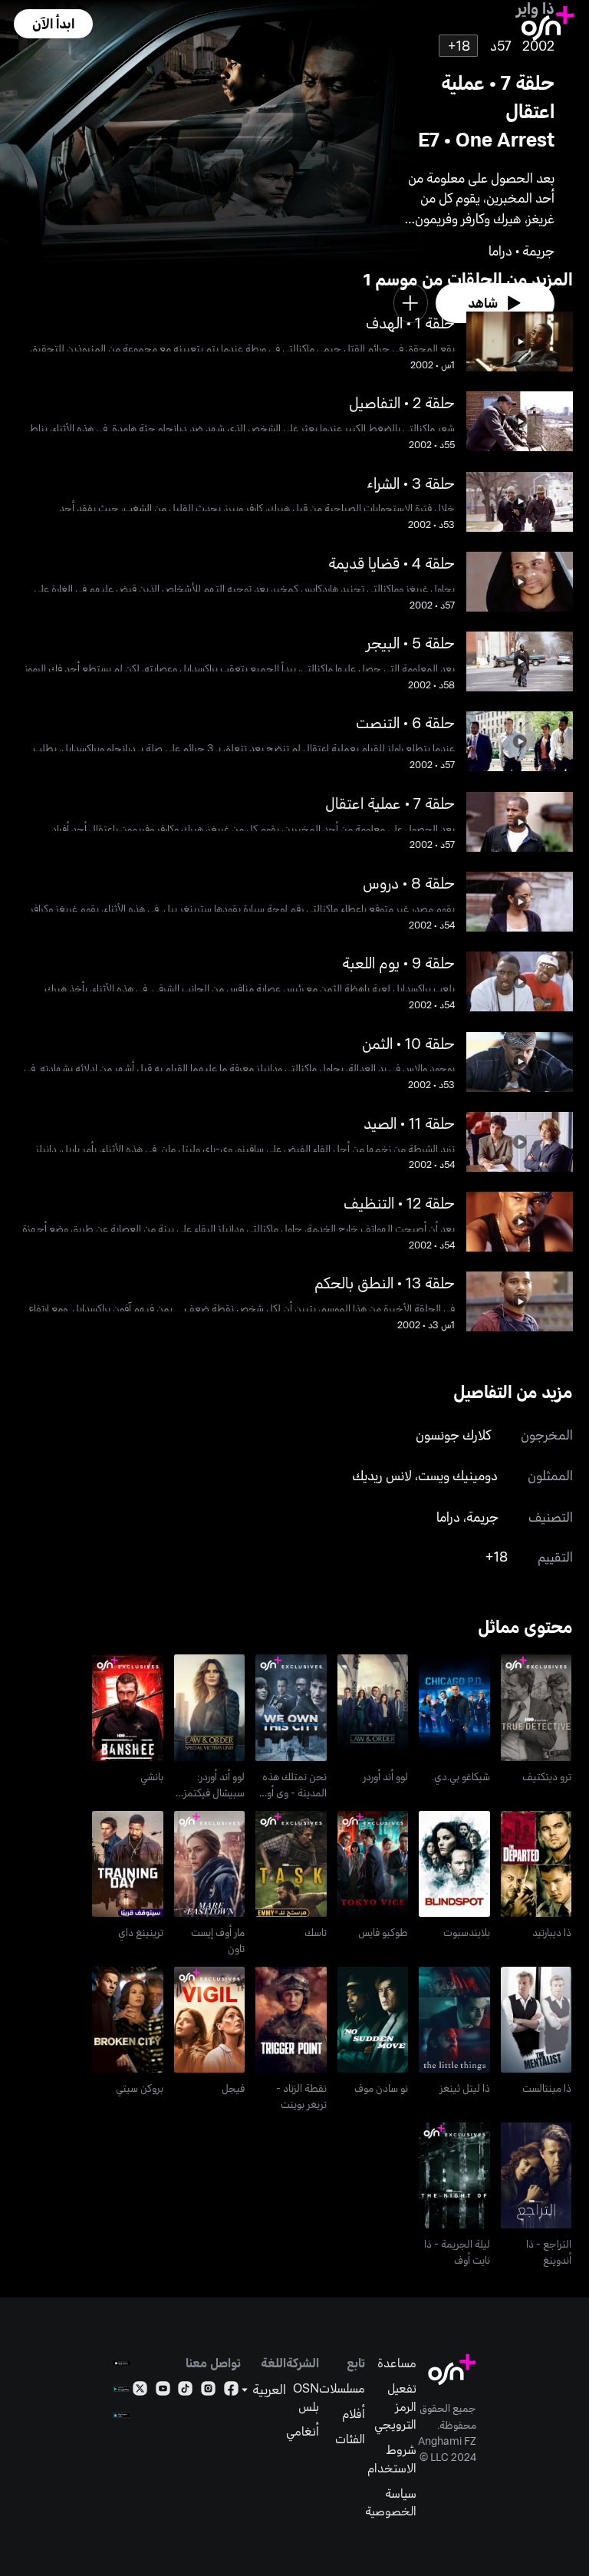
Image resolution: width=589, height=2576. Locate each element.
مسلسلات (342, 2388)
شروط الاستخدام (392, 2458)
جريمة (482, 1516)
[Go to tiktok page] (185, 2391)
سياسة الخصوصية (391, 2502)
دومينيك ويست (458, 1475)
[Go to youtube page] (163, 2391)
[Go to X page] (140, 2391)
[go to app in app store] (122, 2363)
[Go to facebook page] (231, 2391)
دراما (448, 1516)
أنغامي (303, 2431)
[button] (53, 24)
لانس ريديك (382, 1475)
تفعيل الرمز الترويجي (395, 2406)
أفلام (354, 2413)
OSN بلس (306, 2397)
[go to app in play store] (122, 2389)
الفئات (350, 2438)
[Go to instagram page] (208, 2391)
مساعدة (397, 2362)
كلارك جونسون (453, 1434)
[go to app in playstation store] (122, 2415)
